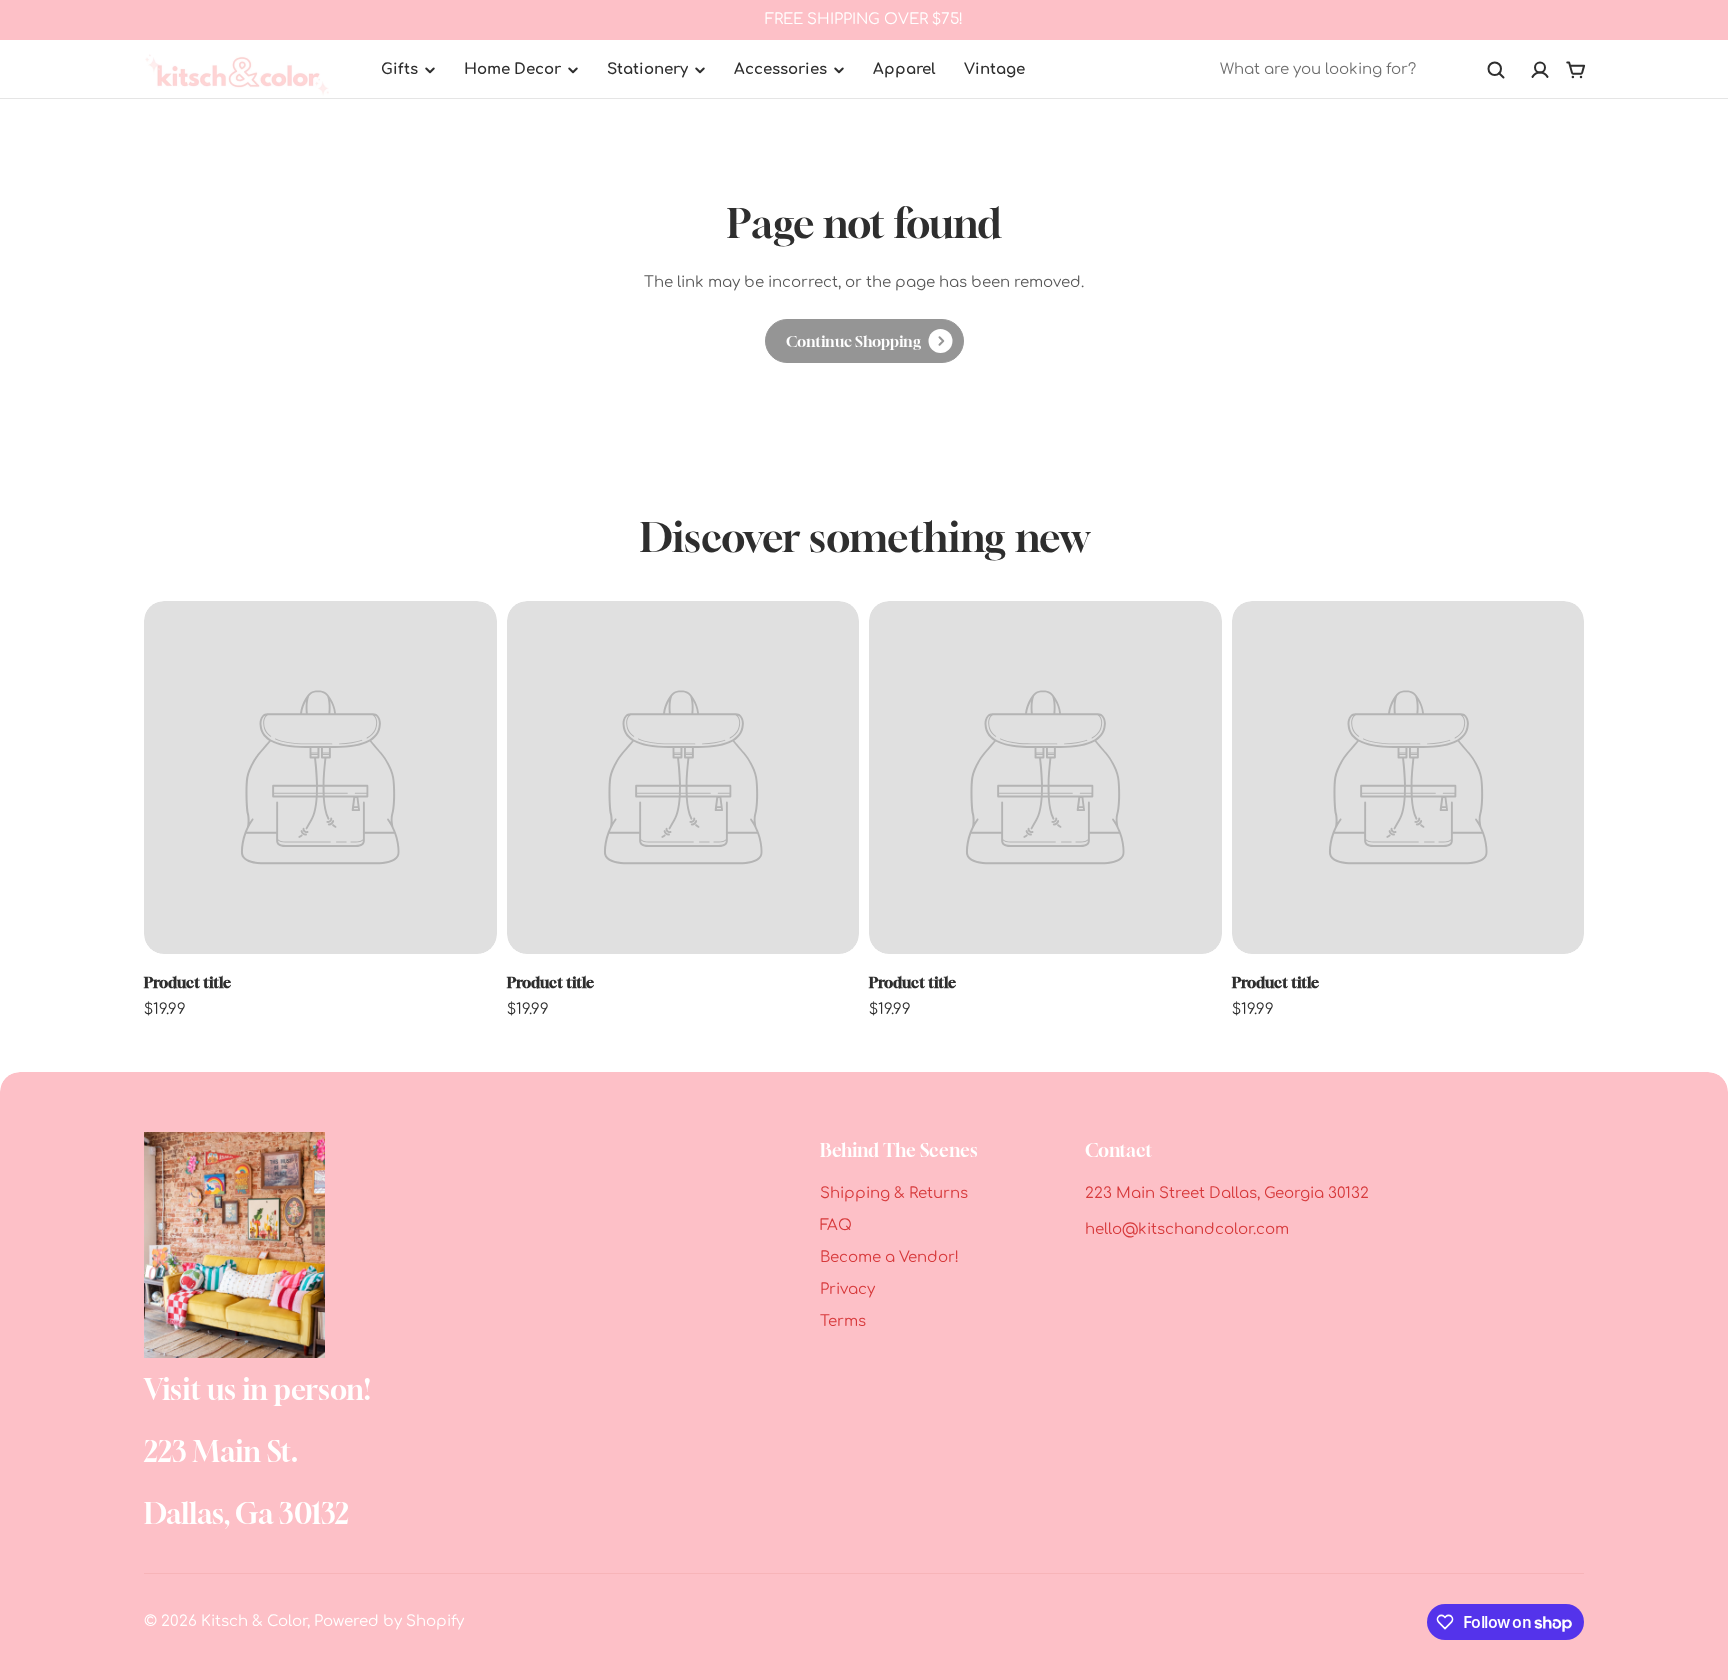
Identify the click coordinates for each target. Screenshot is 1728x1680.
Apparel (904, 69)
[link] (864, 341)
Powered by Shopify (389, 1621)
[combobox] (1363, 70)
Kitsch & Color (254, 1621)
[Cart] (1576, 70)
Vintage (994, 69)
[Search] (1496, 70)
